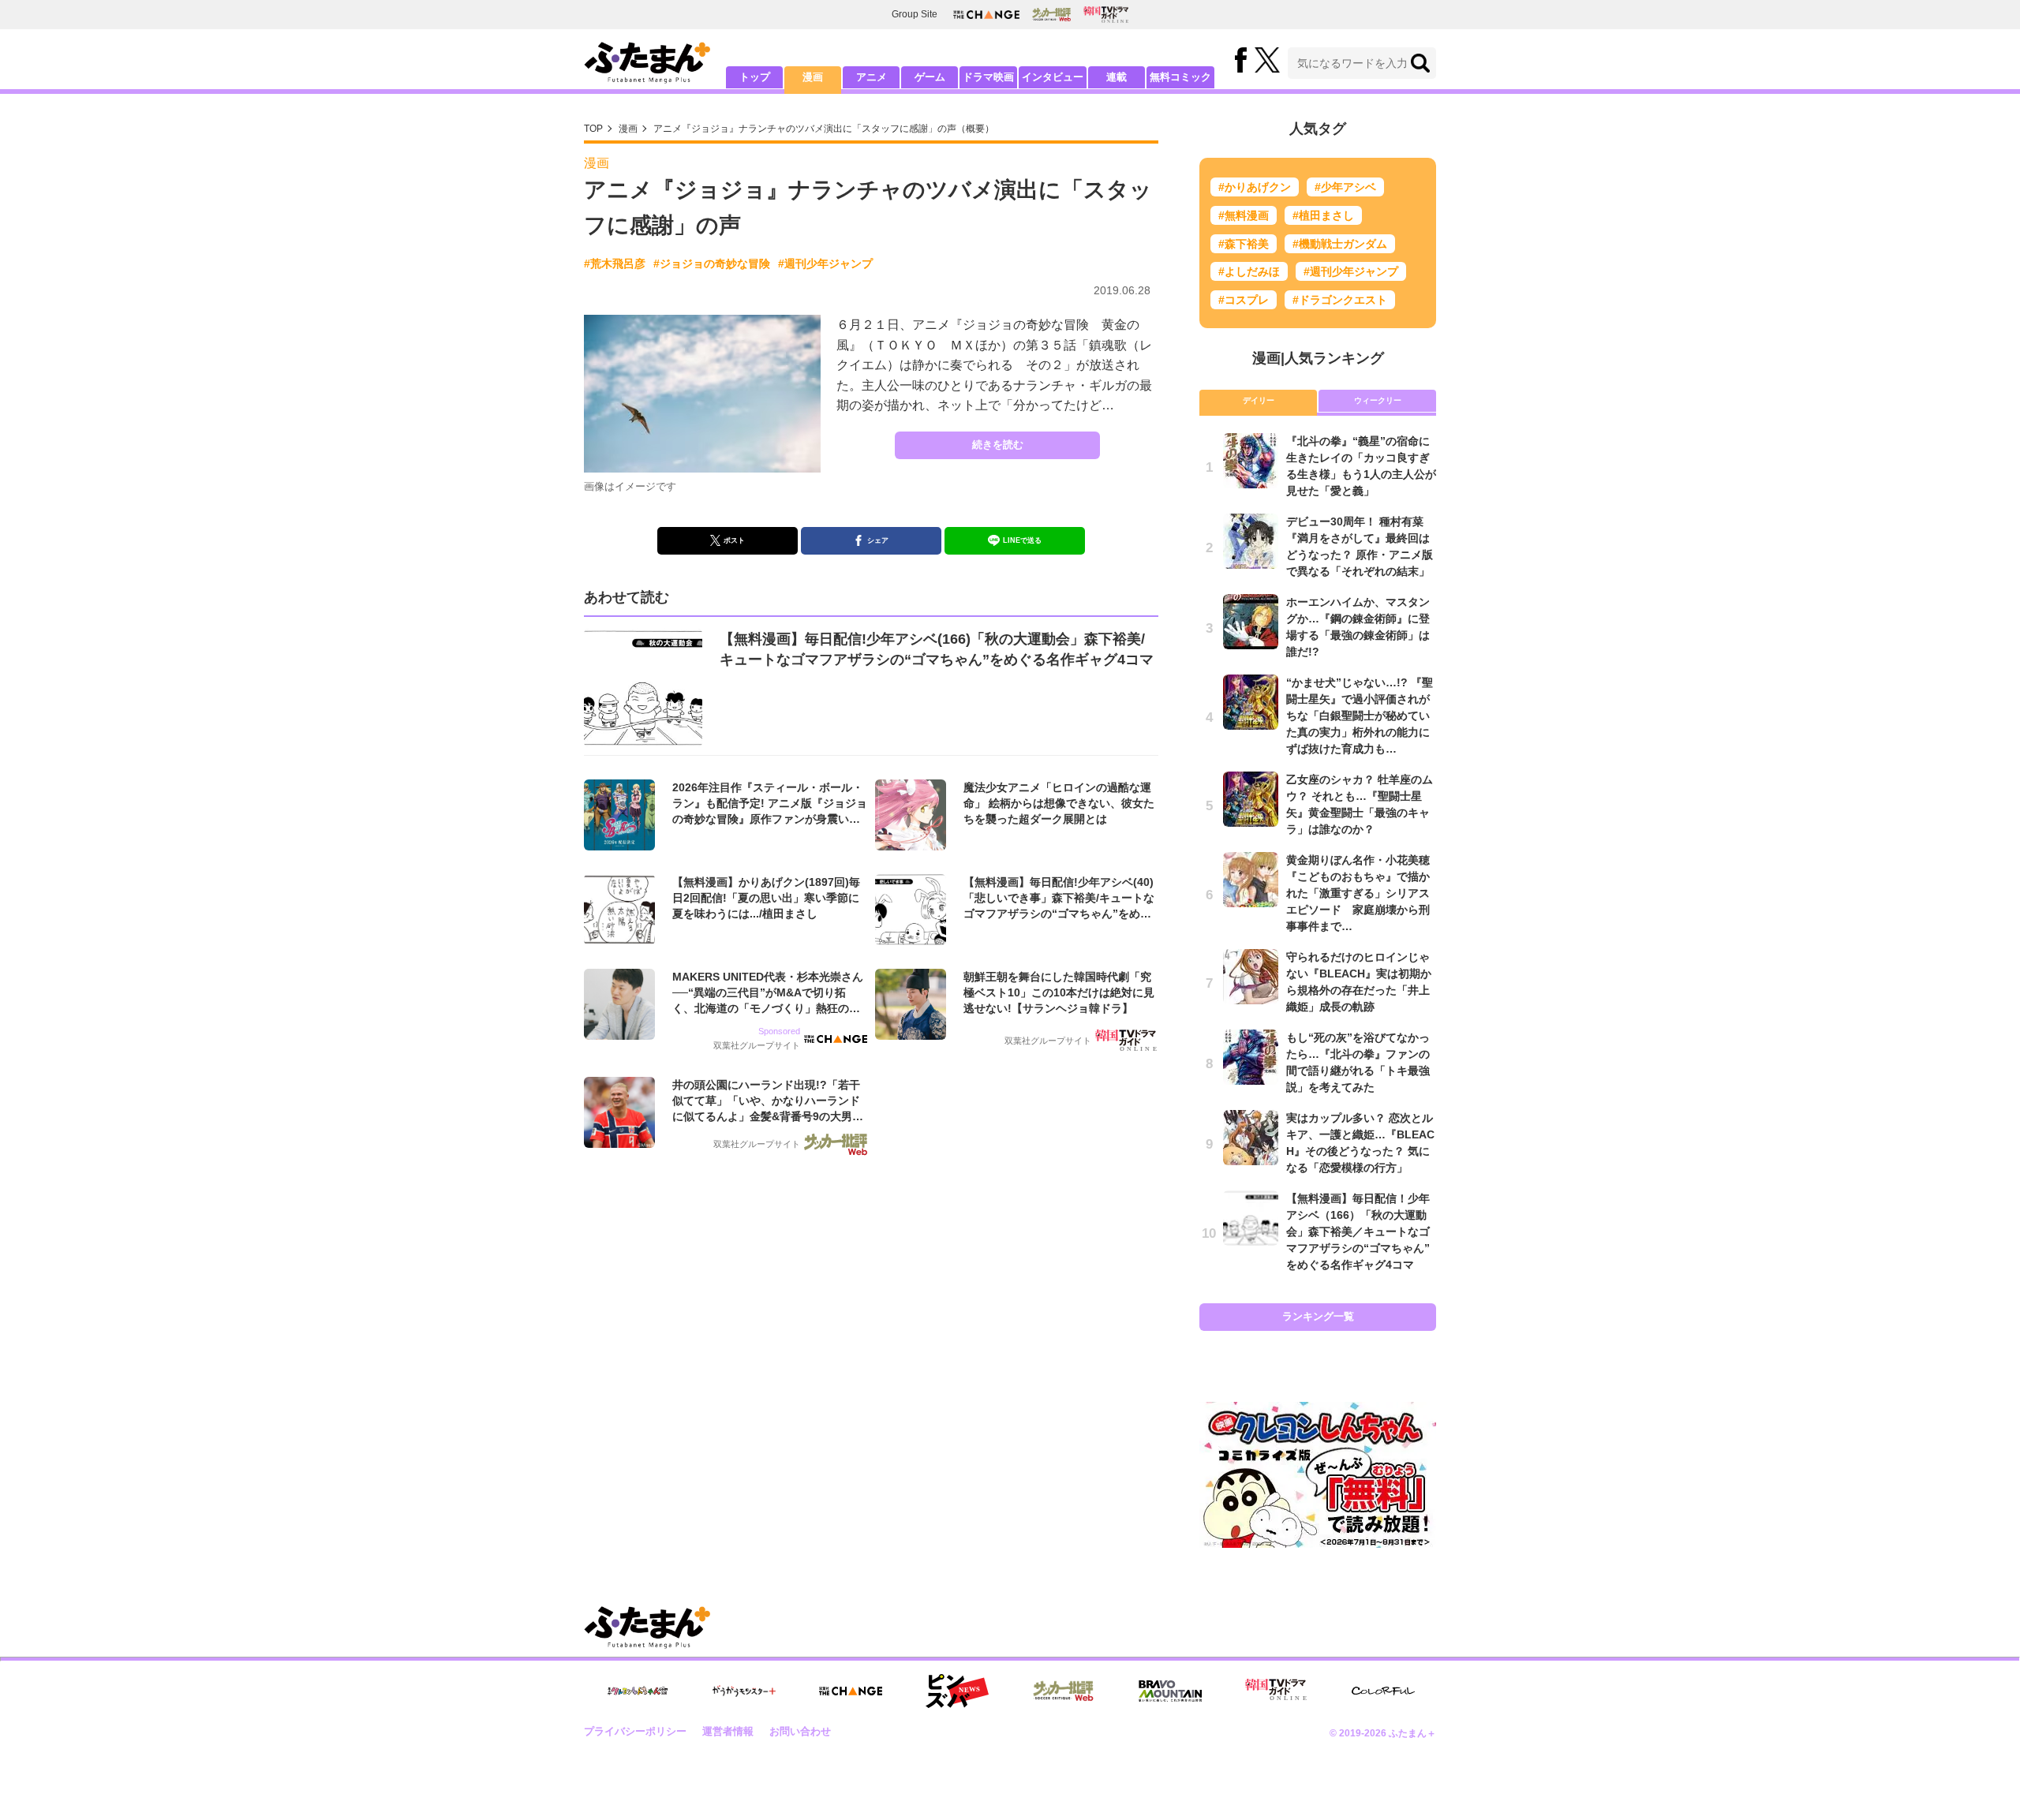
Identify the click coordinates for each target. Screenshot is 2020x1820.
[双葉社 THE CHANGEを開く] (986, 15)
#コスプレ (1244, 300)
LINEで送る (1022, 540)
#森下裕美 (1244, 244)
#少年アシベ (1345, 187)
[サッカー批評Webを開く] (1051, 14)
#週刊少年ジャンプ (825, 263)
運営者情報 (728, 1731)
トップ (755, 77)
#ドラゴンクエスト (1340, 300)
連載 (1117, 77)
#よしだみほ (1249, 271)
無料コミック (1180, 77)
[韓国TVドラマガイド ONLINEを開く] (1106, 15)
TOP (593, 129)
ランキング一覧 (1318, 1316)
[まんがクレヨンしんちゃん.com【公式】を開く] (638, 1691)
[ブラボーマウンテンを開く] (1170, 1691)
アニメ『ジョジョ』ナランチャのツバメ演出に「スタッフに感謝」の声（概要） (824, 129)
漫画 (813, 77)
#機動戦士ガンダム (1340, 244)
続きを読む (998, 445)
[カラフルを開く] (1383, 1691)
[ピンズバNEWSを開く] (957, 1691)
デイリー (1259, 400)
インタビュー (1053, 77)
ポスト (734, 540)
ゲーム (930, 77)
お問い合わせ (800, 1731)
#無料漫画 (1244, 215)
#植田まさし (1323, 215)
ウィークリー (1378, 400)
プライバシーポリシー (635, 1731)
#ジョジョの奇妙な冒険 (712, 263)
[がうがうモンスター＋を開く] (744, 1691)
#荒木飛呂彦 (615, 263)
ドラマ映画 (988, 77)
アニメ (872, 77)
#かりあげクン (1255, 187)
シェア (878, 540)
